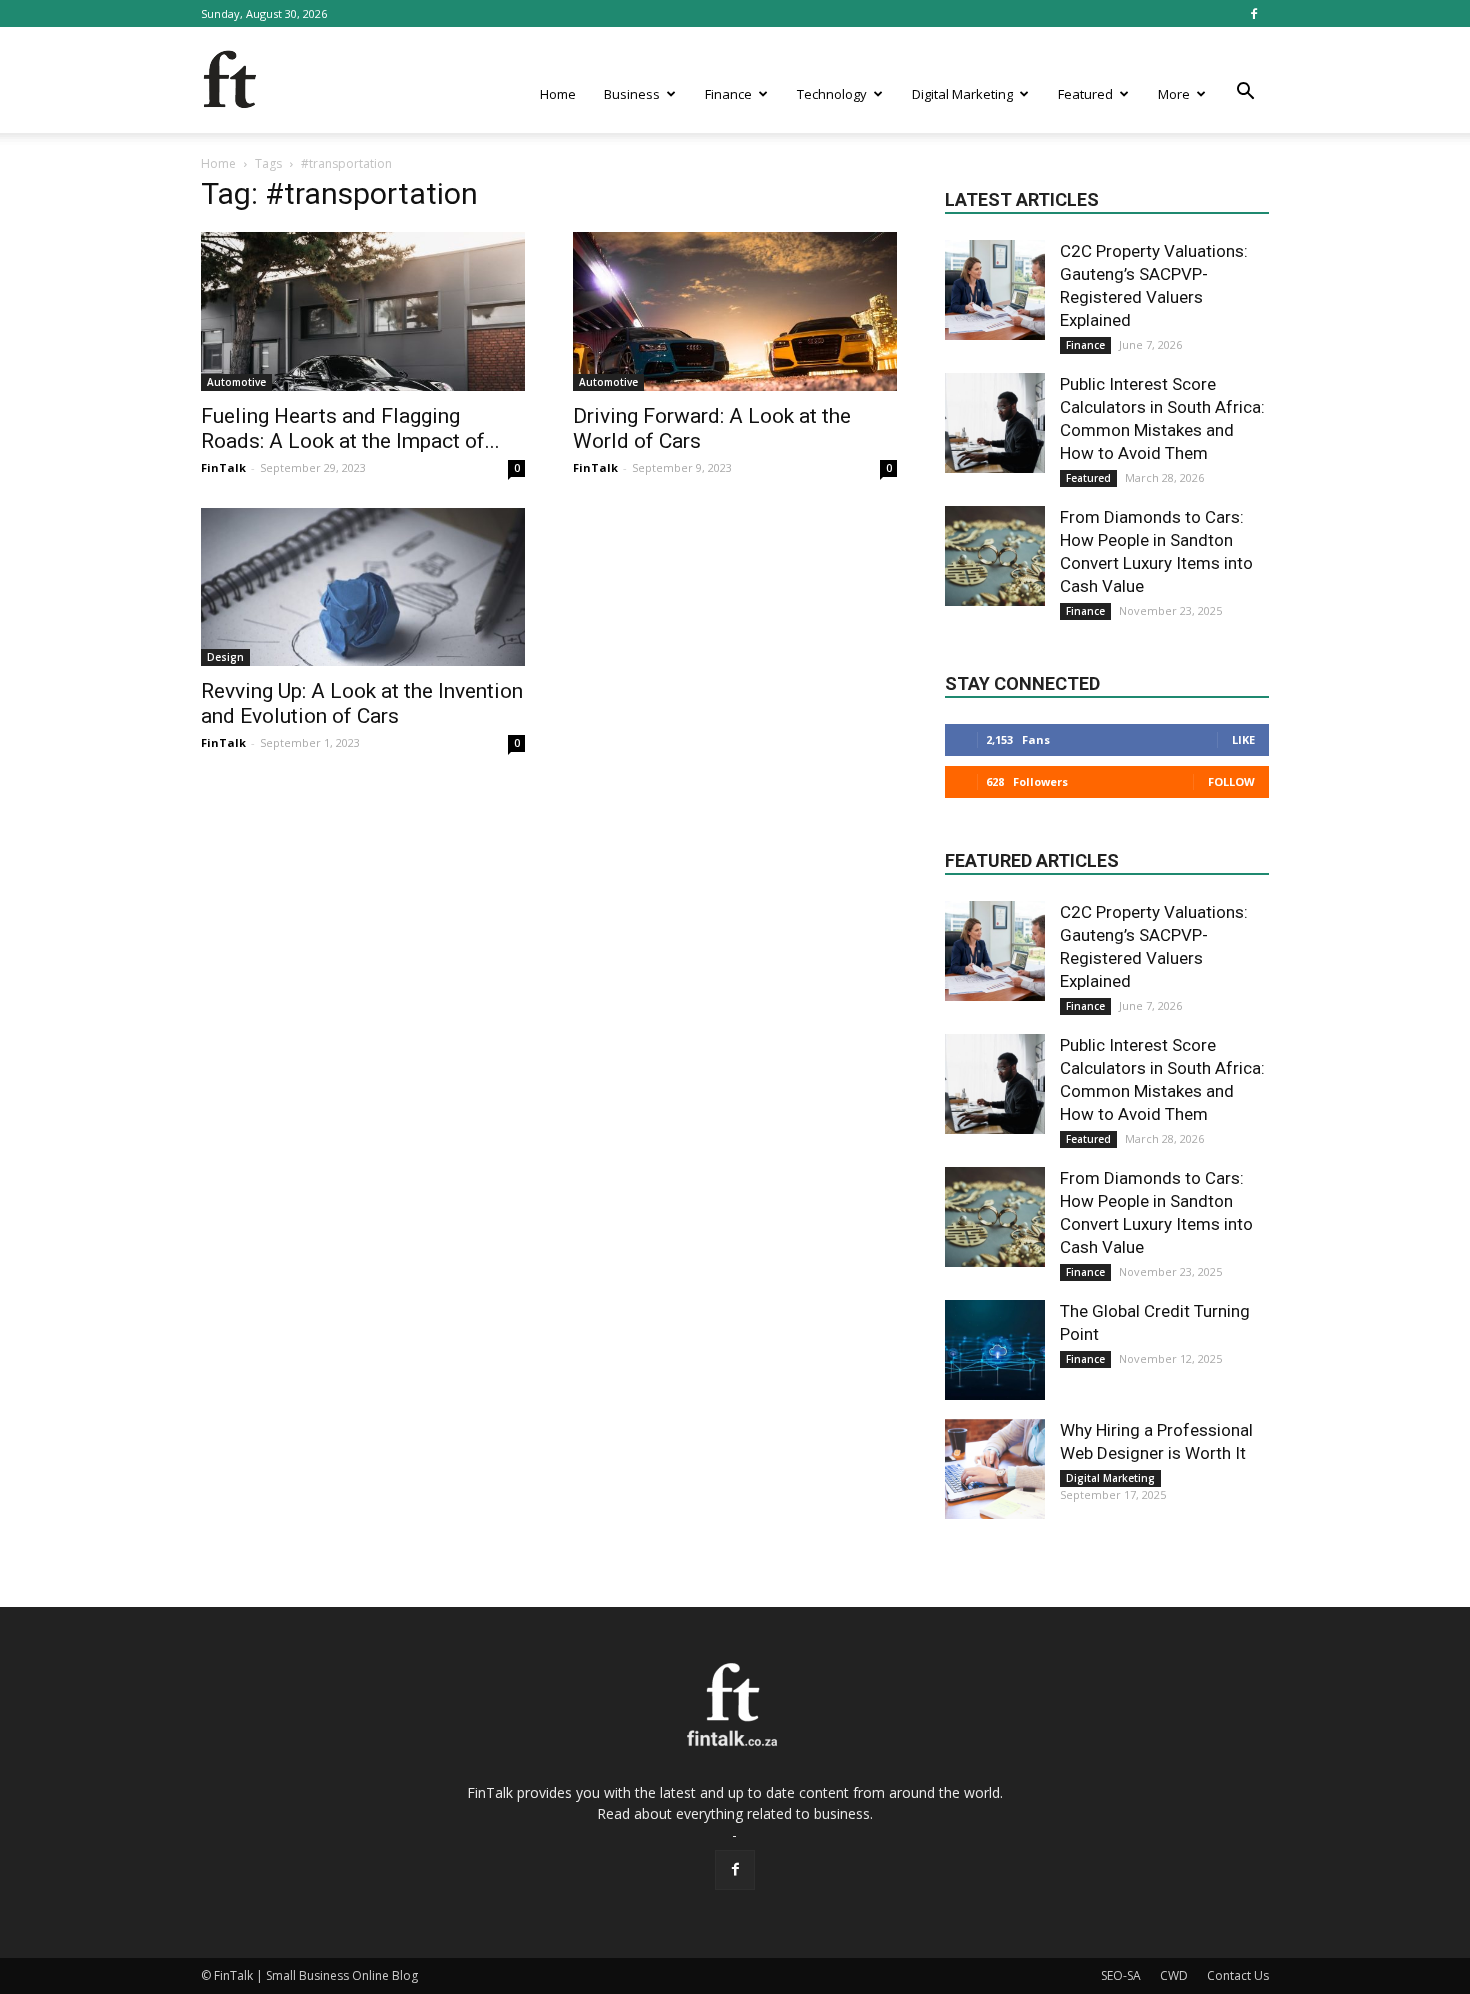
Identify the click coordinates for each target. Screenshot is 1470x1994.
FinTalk (223, 467)
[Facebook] (1254, 13)
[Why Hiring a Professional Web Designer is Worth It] (995, 1469)
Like (1243, 739)
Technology (832, 94)
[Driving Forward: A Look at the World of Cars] (735, 311)
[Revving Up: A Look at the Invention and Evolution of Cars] (363, 587)
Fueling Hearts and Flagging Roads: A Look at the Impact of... (350, 428)
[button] (1245, 92)
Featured (1085, 94)
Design (225, 657)
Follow (1231, 781)
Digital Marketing (962, 94)
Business (632, 94)
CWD (1174, 1975)
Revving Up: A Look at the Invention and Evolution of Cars (362, 703)
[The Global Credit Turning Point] (995, 1350)
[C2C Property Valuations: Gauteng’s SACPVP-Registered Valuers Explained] (995, 290)
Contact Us (1238, 1975)
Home (558, 94)
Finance (728, 94)
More (1174, 94)
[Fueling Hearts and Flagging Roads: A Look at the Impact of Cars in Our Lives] (363, 311)
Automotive (236, 382)
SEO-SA (1121, 1975)
